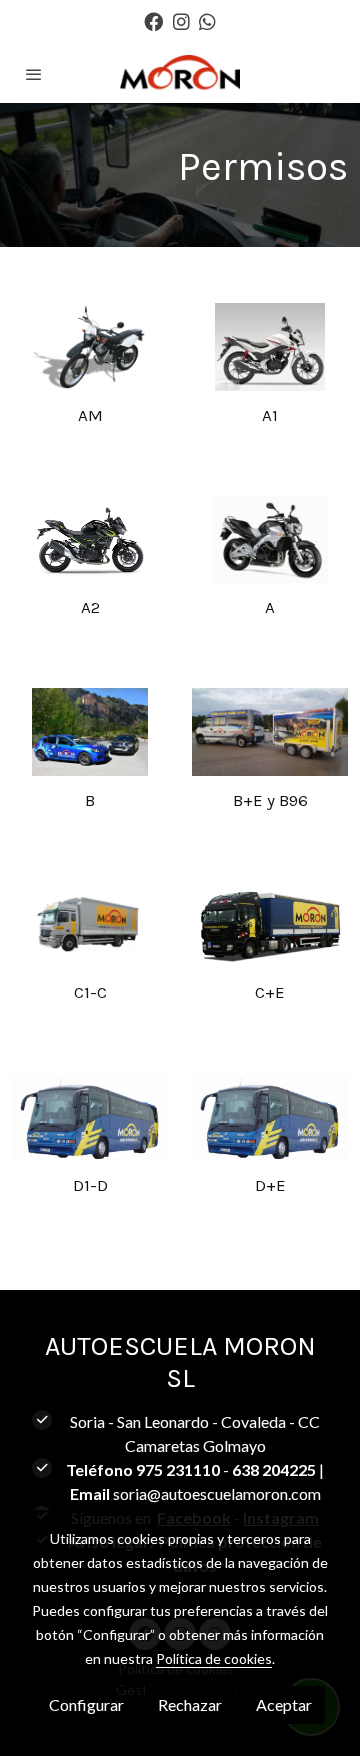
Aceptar (284, 1704)
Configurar (86, 1704)
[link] (180, 74)
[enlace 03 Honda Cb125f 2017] (270, 344)
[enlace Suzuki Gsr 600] (270, 537)
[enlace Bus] (90, 1114)
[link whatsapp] (207, 20)
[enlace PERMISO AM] (90, 344)
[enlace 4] (90, 922)
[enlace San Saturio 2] (90, 729)
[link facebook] (153, 20)
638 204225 (274, 1469)
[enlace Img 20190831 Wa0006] (270, 729)
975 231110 (178, 1469)
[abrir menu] (34, 74)
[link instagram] (181, 20)
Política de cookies (214, 1658)
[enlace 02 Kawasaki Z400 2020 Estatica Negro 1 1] (90, 537)
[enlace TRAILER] (270, 922)
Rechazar (190, 1704)
